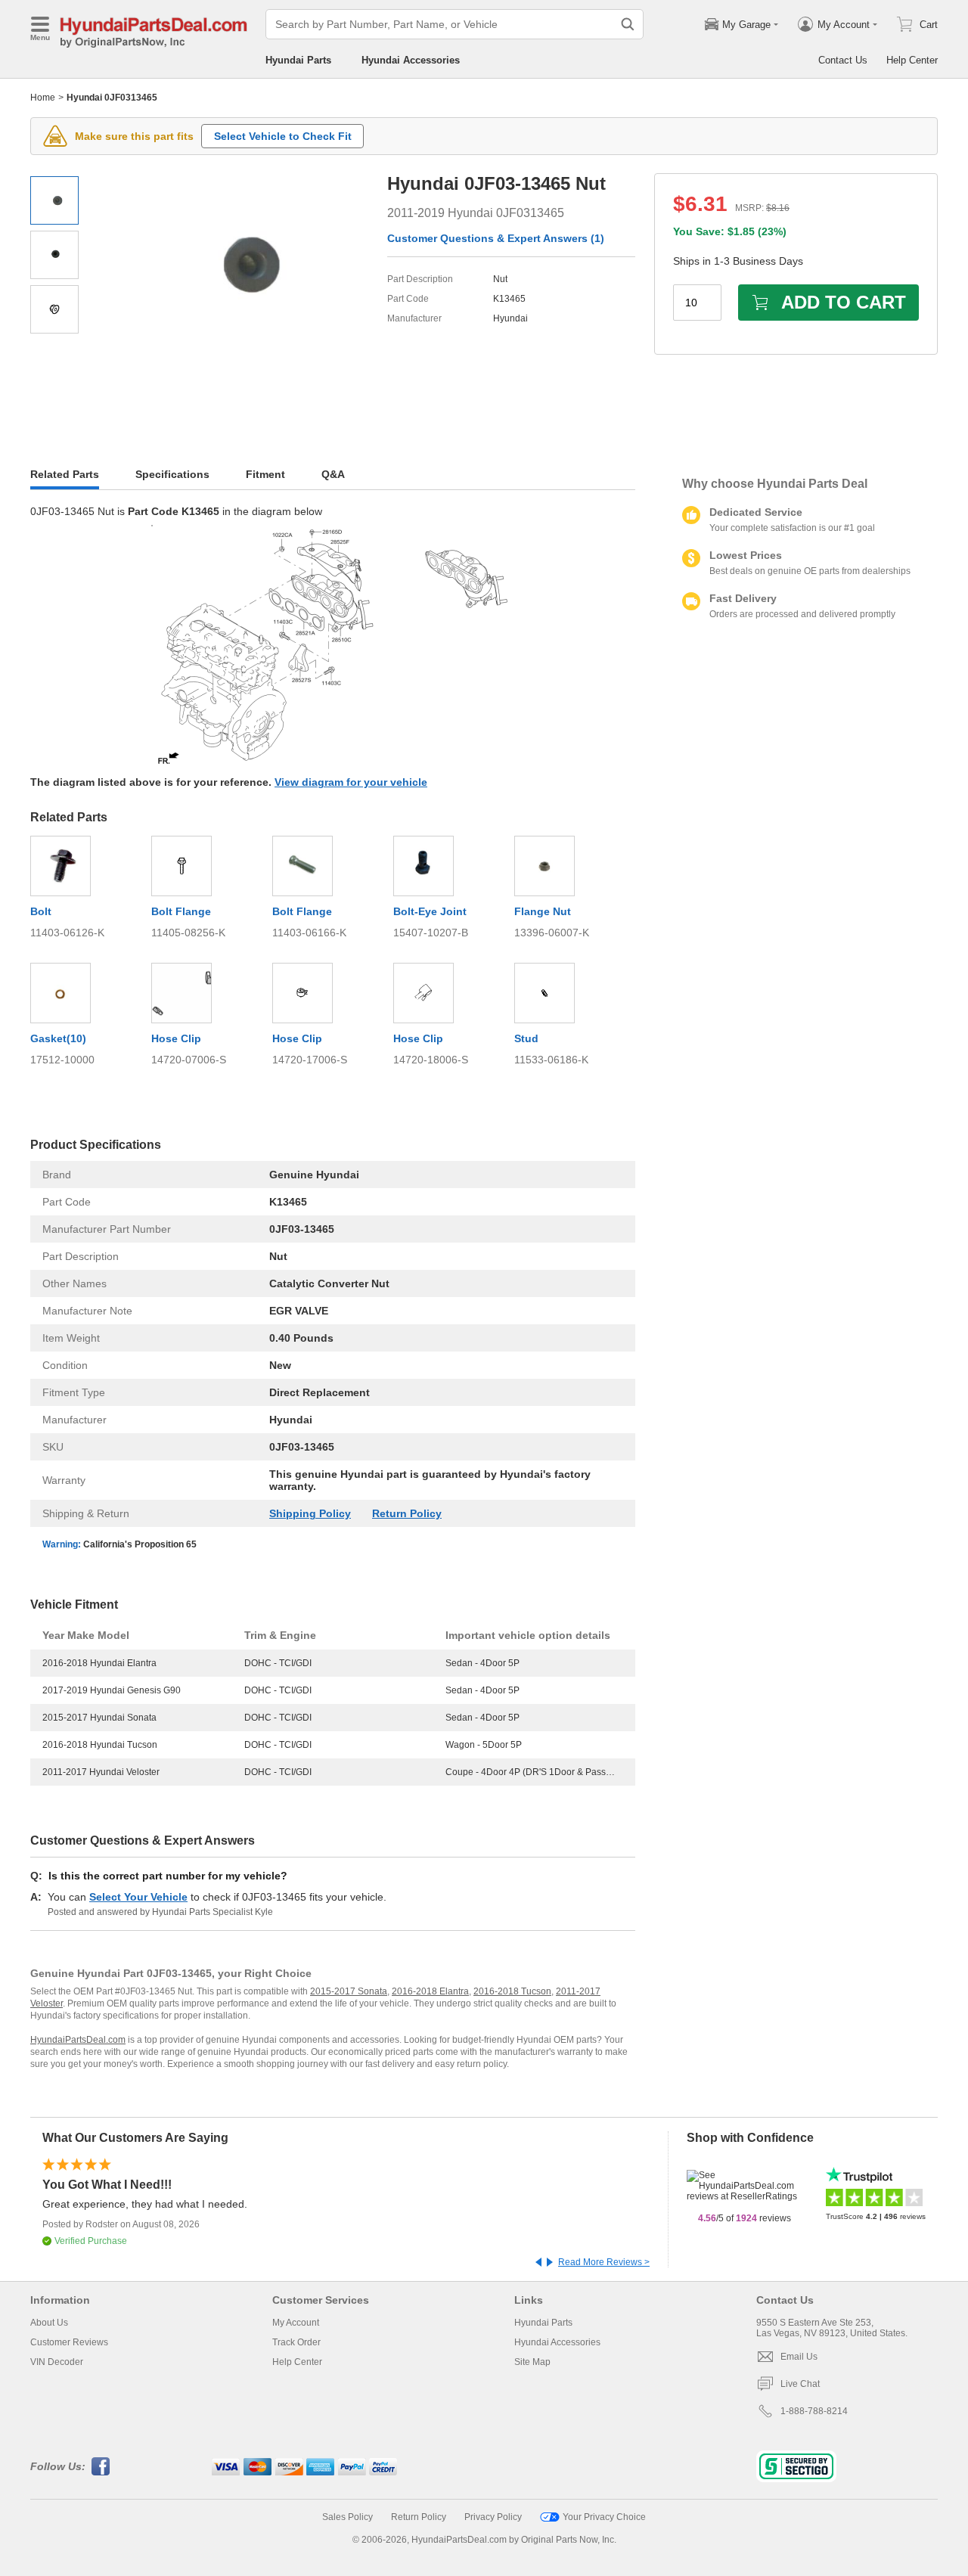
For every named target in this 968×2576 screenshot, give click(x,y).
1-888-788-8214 (814, 2411)
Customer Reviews (69, 2342)
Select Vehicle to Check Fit (283, 136)
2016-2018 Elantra (430, 1991)
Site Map (532, 2362)
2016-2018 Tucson (512, 1991)
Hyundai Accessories (411, 60)
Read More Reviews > (604, 2262)
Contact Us (843, 60)
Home (43, 98)
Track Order (296, 2342)
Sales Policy (347, 2517)
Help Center (912, 60)
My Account (296, 2323)
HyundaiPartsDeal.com (78, 2040)
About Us (49, 2323)
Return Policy (407, 1513)
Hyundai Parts (298, 60)
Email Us (799, 2357)
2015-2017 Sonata (349, 1991)
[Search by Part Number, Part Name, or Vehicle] (628, 24)
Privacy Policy (493, 2517)
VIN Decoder (57, 2362)
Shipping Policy (310, 1513)
